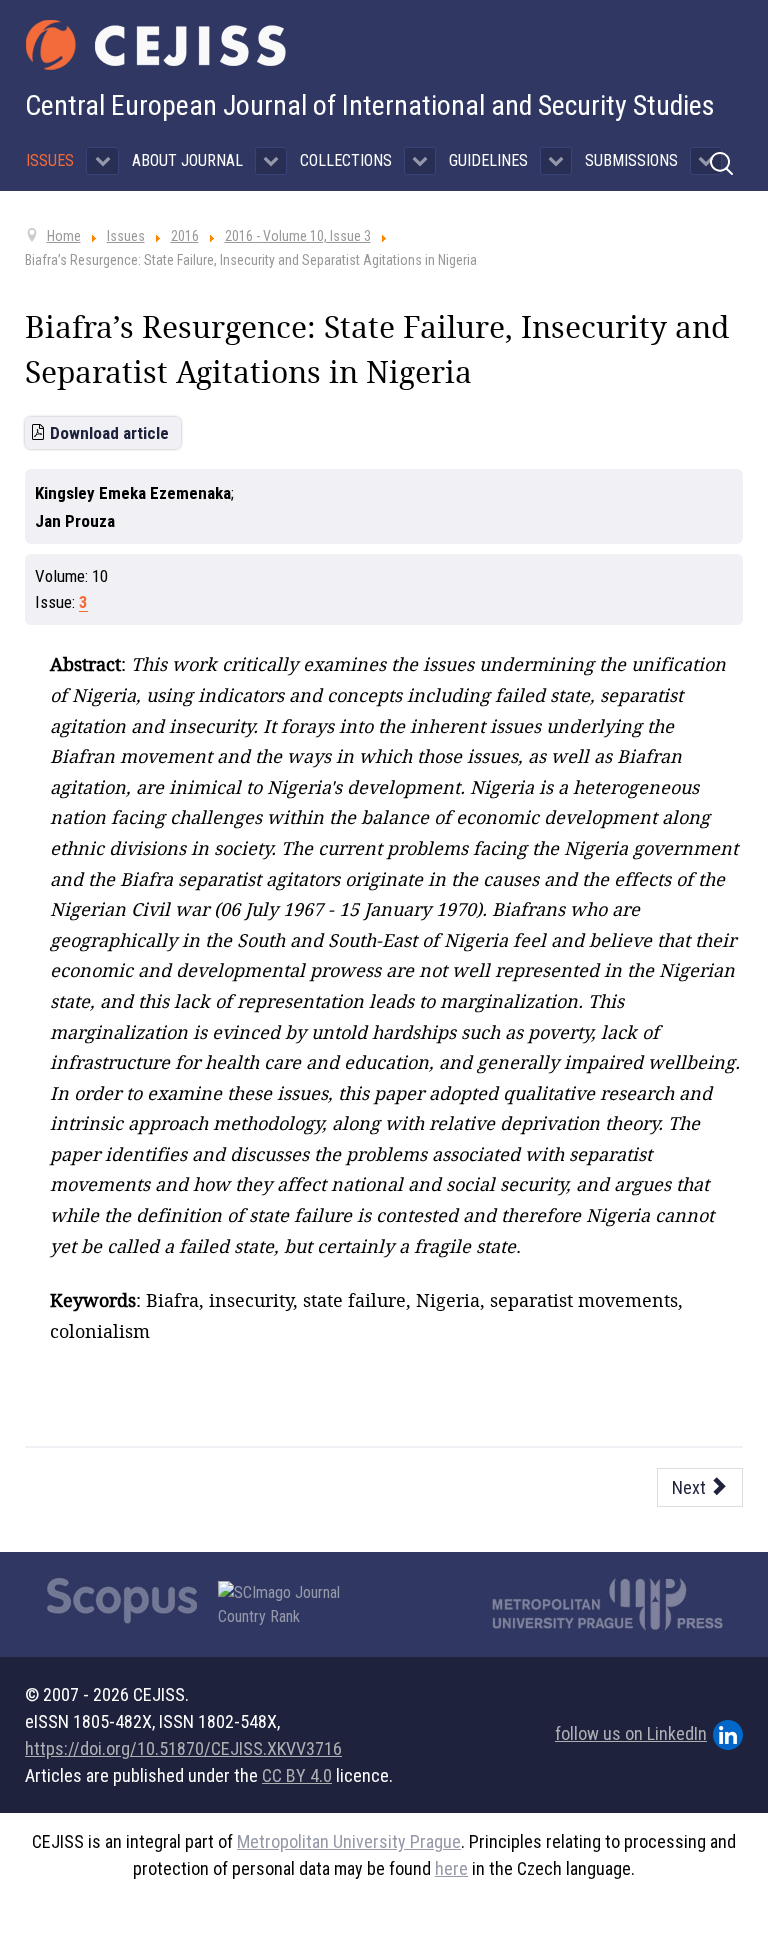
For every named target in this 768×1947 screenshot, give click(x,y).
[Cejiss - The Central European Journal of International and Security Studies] (156, 45)
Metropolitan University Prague (349, 1841)
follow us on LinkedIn (631, 1733)
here (451, 1868)
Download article (109, 433)
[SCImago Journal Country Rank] (290, 1605)
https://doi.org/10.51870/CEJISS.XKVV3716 (183, 1748)
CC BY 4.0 (297, 1775)
